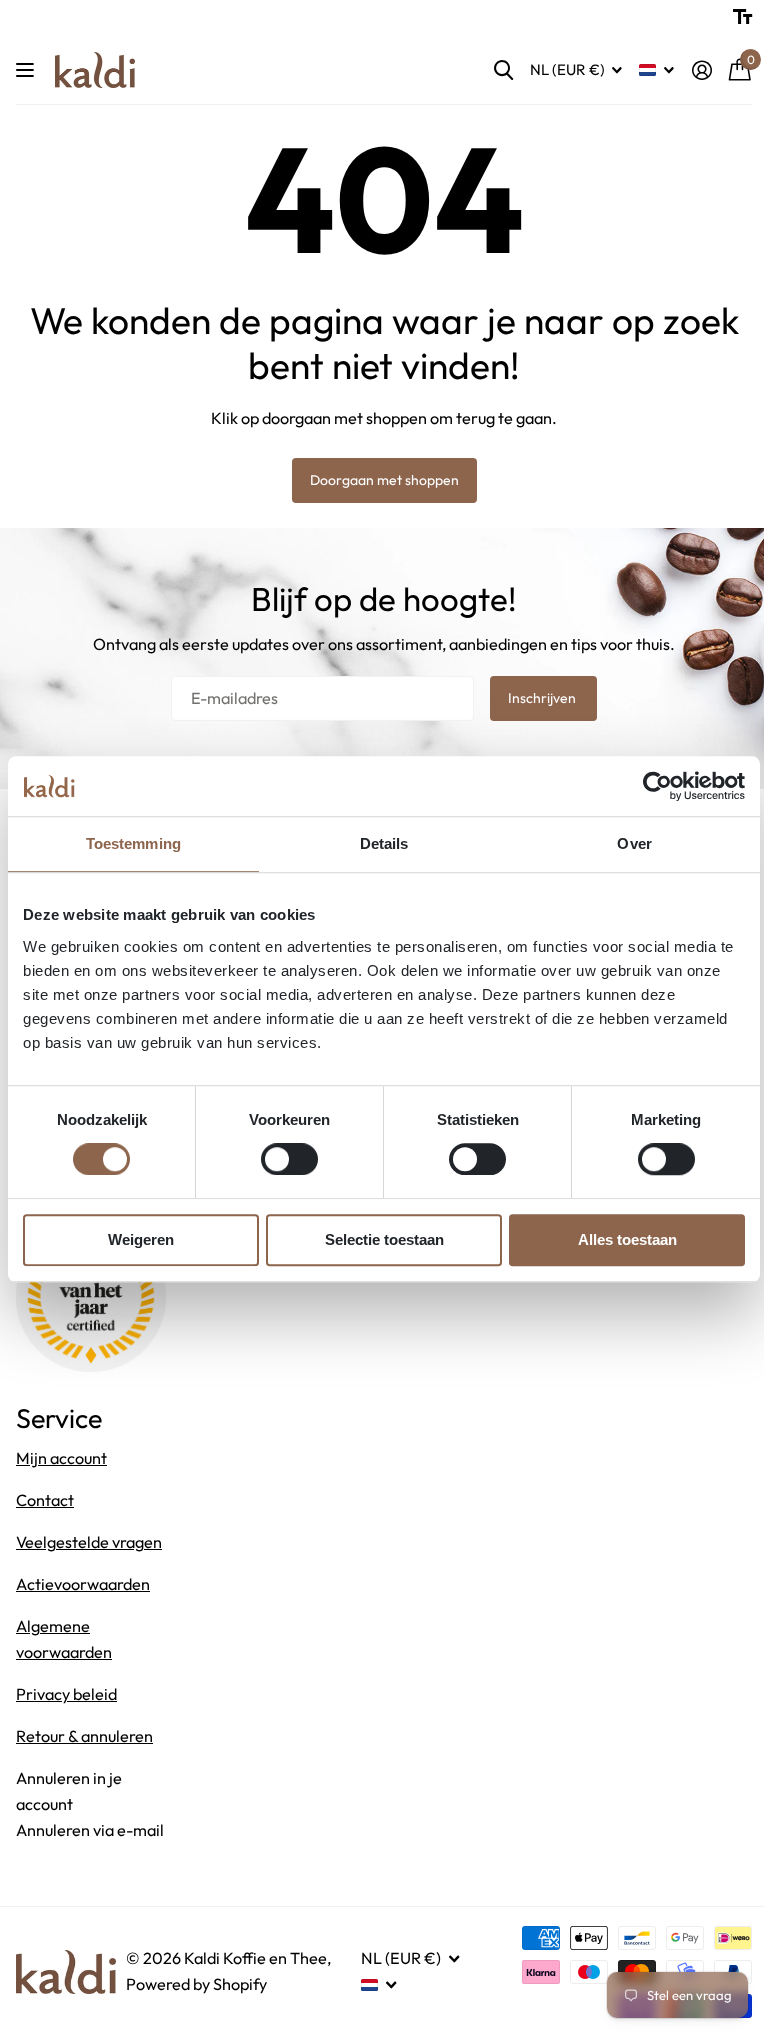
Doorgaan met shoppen (384, 480)
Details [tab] (384, 843)
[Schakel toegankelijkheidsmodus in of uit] (742, 17)
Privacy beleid (66, 1694)
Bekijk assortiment (27, 70)
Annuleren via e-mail (90, 1830)
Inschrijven (543, 698)
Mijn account (61, 1458)
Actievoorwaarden (83, 1584)
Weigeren (141, 1239)
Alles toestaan (627, 1239)
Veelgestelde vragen (89, 1542)
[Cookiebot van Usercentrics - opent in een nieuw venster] (657, 786)
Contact (45, 1500)
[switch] (289, 1159)
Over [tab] (634, 843)
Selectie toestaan (384, 1239)
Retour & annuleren (84, 1736)
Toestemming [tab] (133, 843)
